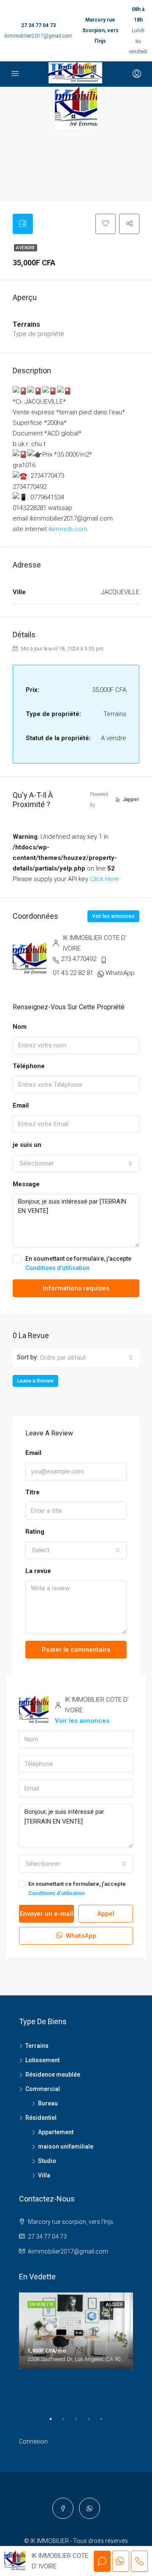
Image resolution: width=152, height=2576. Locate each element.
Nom (20, 1027)
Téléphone (29, 1066)
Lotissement (42, 2060)
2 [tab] (68, 2422)
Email (21, 1105)
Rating (35, 1532)
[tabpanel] (76, 2331)
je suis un (27, 1145)
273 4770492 (79, 959)
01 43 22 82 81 (73, 973)
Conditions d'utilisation (57, 1268)
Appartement (56, 2132)
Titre (33, 1492)
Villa (44, 2175)
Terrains (37, 2046)
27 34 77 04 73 (38, 25)
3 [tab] (80, 2422)
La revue (38, 1571)
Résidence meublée (53, 2075)
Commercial (43, 2089)
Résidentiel (41, 2118)
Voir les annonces (113, 916)
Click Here (104, 879)
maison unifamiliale (66, 2146)
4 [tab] (93, 2422)
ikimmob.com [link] (68, 529)
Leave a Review (35, 1381)
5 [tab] (106, 2422)
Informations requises (76, 1288)
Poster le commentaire (76, 1650)
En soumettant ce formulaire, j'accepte (78, 1263)
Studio (47, 2161)
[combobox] (76, 1163)
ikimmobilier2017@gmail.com (38, 36)
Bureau (48, 2103)
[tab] (23, 224)
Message (26, 1184)
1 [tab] (55, 2422)
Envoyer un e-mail (46, 1914)
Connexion (33, 2441)
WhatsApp (120, 973)
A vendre (26, 248)
